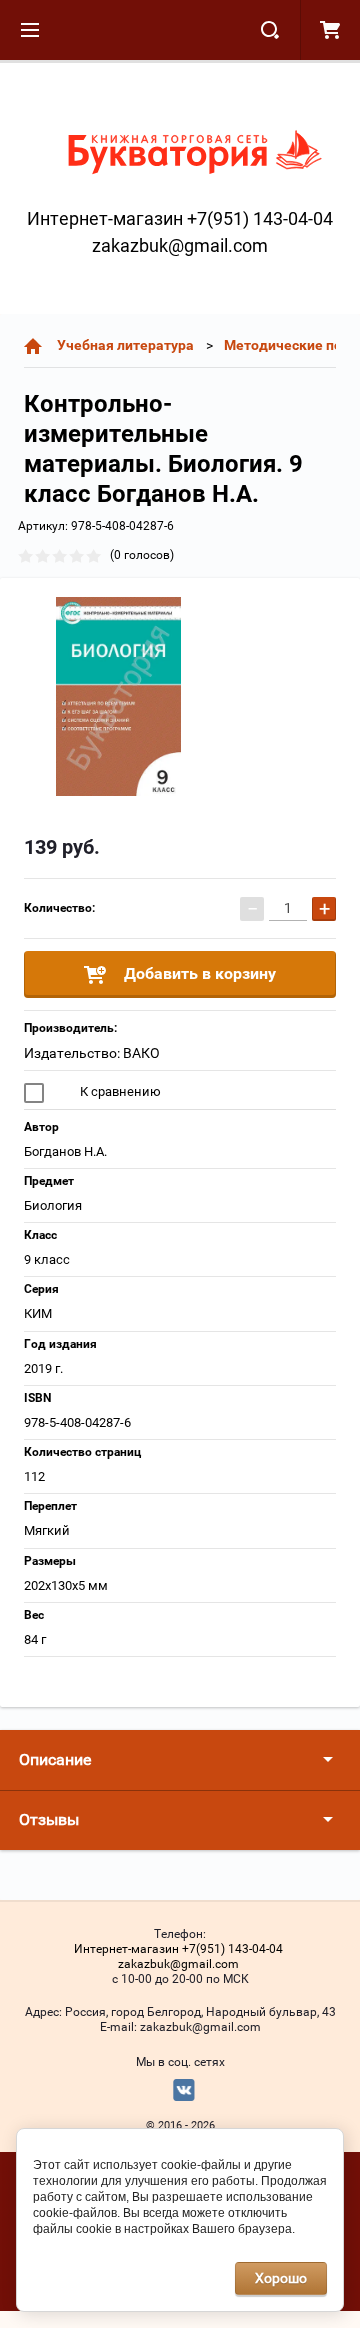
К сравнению (119, 1091)
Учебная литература (125, 345)
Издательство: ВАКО (92, 1053)
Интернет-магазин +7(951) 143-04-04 (180, 218)
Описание (55, 1759)
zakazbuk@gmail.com (180, 245)
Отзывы (49, 1819)
